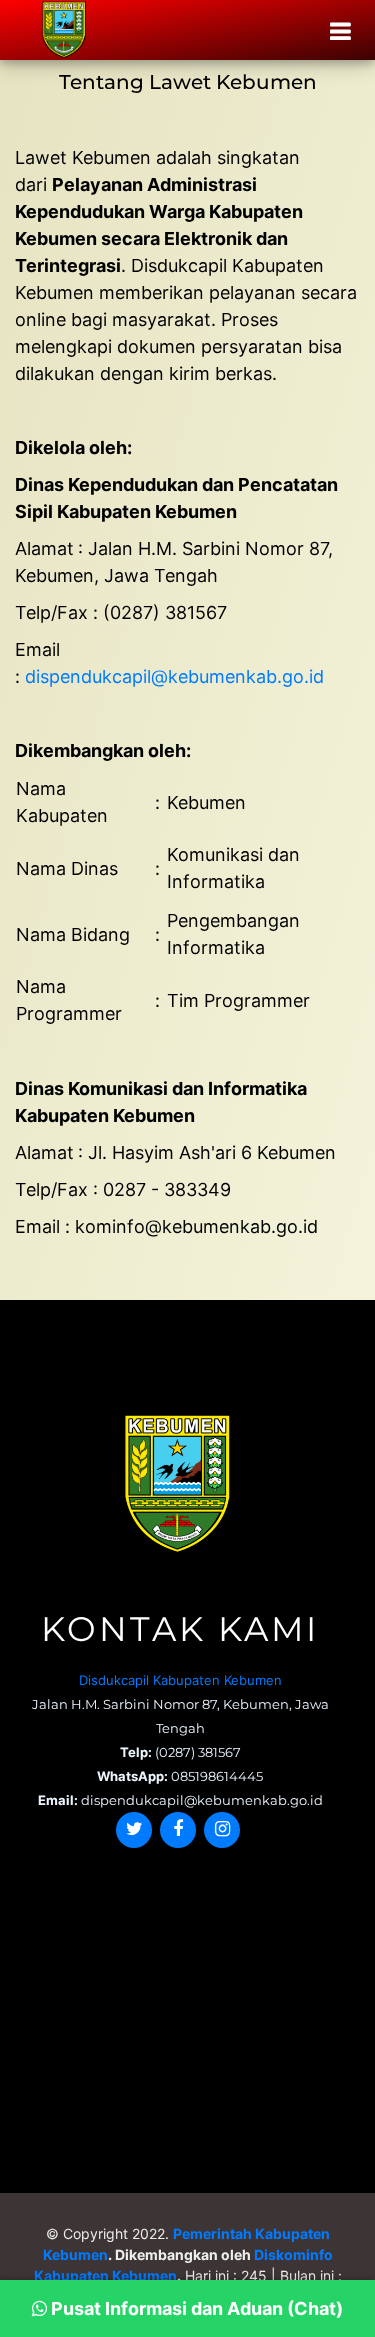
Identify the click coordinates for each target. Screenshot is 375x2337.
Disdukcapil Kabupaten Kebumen (180, 1680)
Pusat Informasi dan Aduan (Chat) (195, 2308)
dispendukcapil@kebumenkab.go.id (174, 676)
